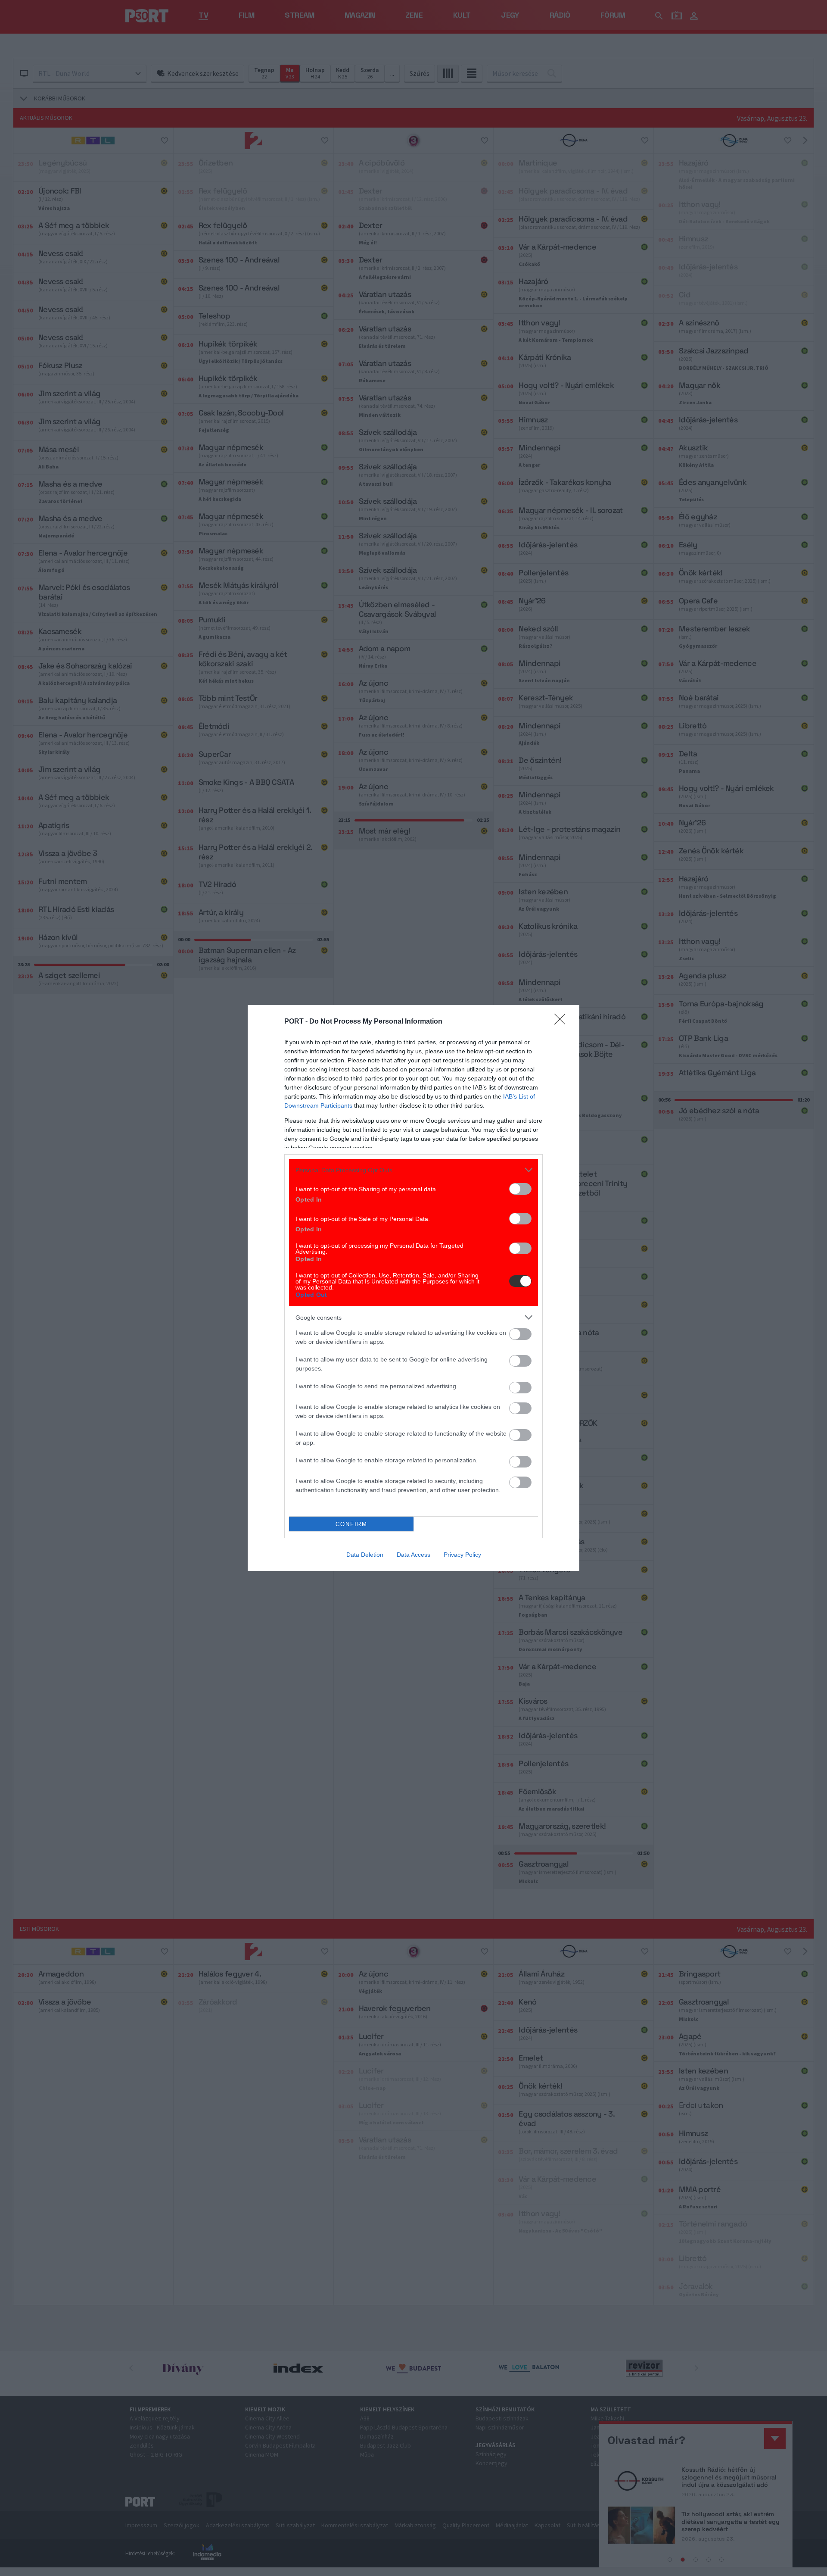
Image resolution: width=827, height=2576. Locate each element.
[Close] (563, 1022)
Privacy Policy (462, 1555)
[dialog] (413, 1288)
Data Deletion (365, 1555)
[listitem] (413, 1170)
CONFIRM (351, 1524)
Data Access (413, 1555)
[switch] (520, 1189)
